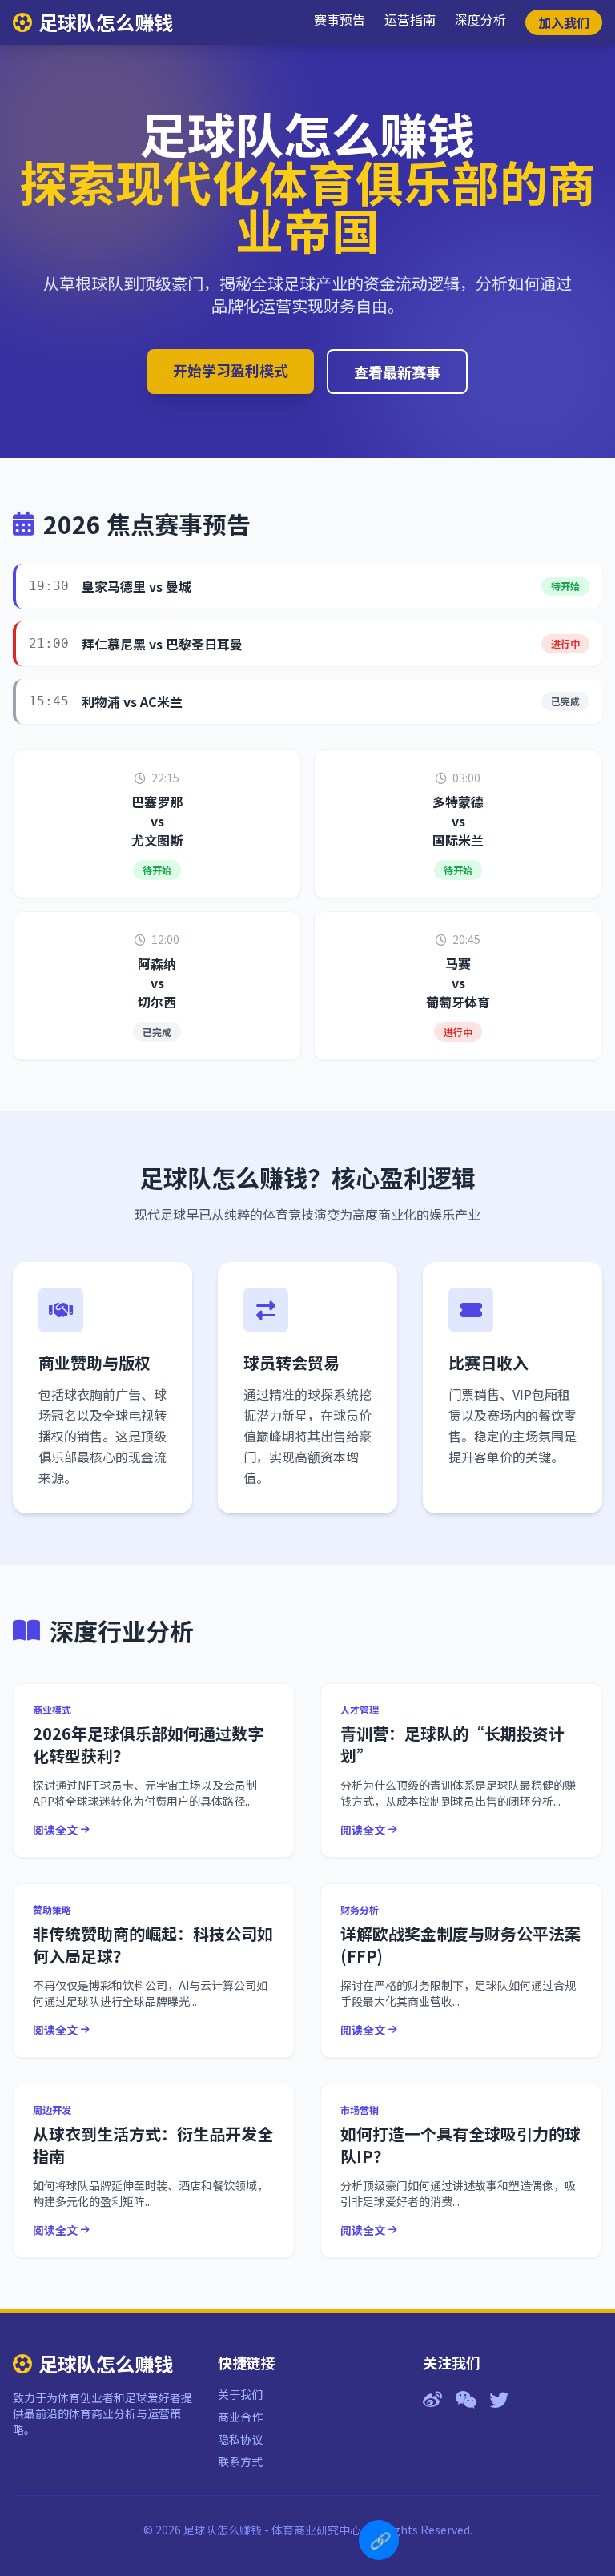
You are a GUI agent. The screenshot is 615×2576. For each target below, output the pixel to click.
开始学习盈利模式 (231, 370)
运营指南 (410, 19)
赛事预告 (340, 19)
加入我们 (564, 22)
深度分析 (480, 19)
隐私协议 (240, 2439)
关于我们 (240, 2394)
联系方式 (240, 2461)
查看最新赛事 (397, 372)
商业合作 (240, 2417)
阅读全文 (55, 1830)
